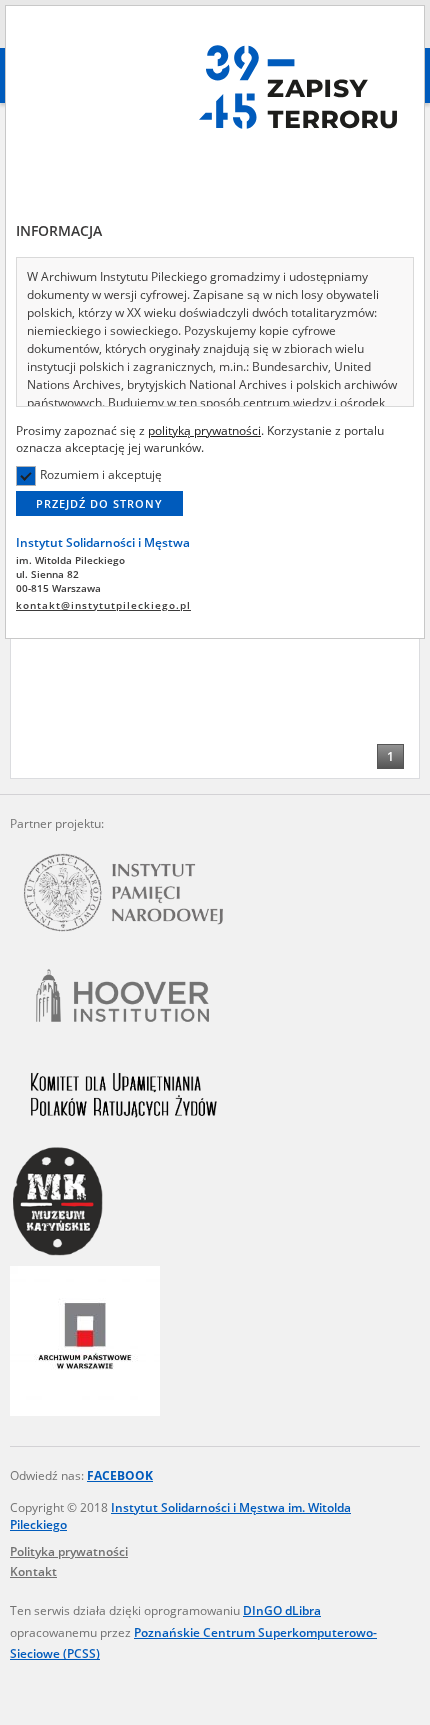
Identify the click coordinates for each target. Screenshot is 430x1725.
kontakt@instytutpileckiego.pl (103, 605)
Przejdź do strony (99, 503)
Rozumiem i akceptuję (101, 474)
